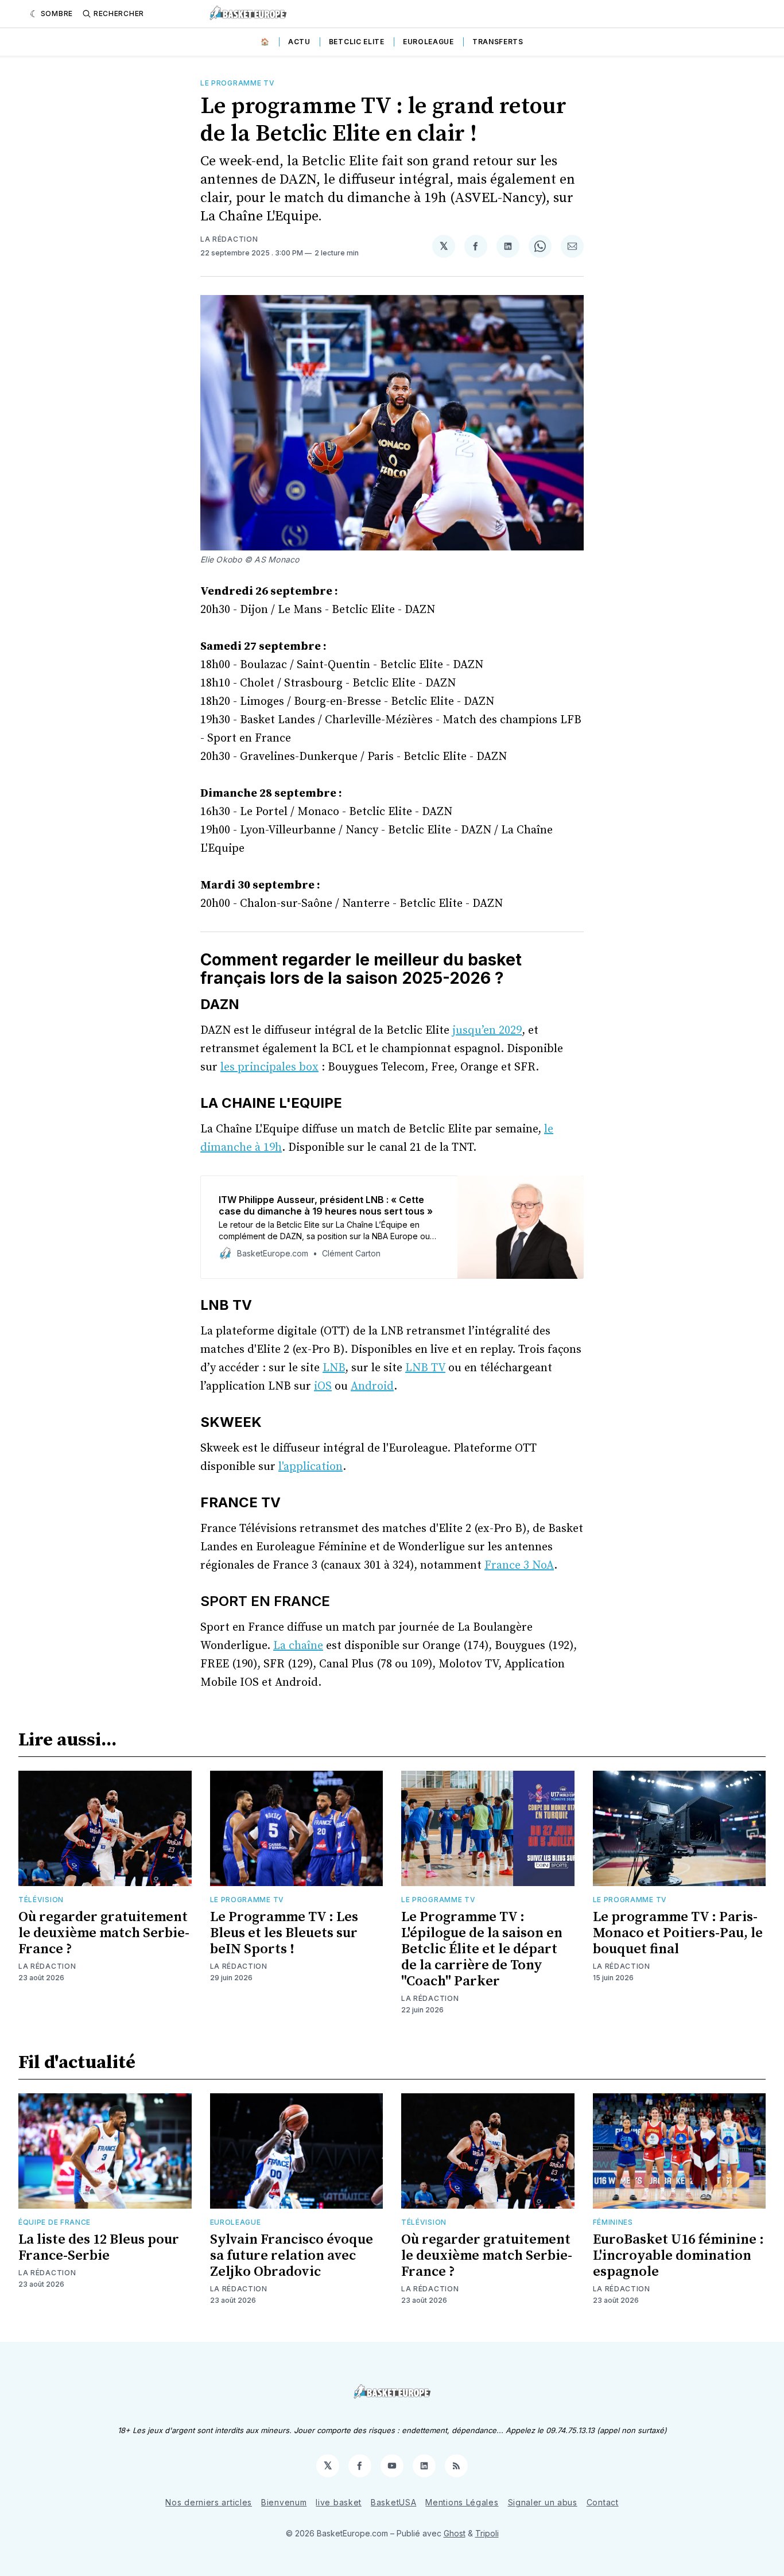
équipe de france (55, 2222)
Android (372, 1386)
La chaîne (298, 1646)
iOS (323, 1386)
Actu (299, 42)
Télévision (41, 1900)
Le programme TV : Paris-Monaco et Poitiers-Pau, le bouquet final (678, 1933)
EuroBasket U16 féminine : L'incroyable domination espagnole (678, 2256)
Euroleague (428, 42)
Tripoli (487, 2533)
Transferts (498, 42)
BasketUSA (393, 2502)
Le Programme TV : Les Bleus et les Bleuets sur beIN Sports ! (284, 1933)
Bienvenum (284, 2502)
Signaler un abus (543, 2502)
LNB (334, 1368)
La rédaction (229, 239)
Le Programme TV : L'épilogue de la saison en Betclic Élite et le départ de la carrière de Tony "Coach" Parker (482, 1949)
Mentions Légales (462, 2502)
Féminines (613, 2222)
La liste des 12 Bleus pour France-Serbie (99, 2248)
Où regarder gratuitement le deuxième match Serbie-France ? (104, 1933)
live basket (339, 2502)
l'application (311, 1467)
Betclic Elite (357, 42)
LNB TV (425, 1368)
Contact (603, 2502)
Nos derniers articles (209, 2502)
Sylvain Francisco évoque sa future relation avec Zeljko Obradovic (292, 2256)
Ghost (455, 2533)
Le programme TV (238, 83)
